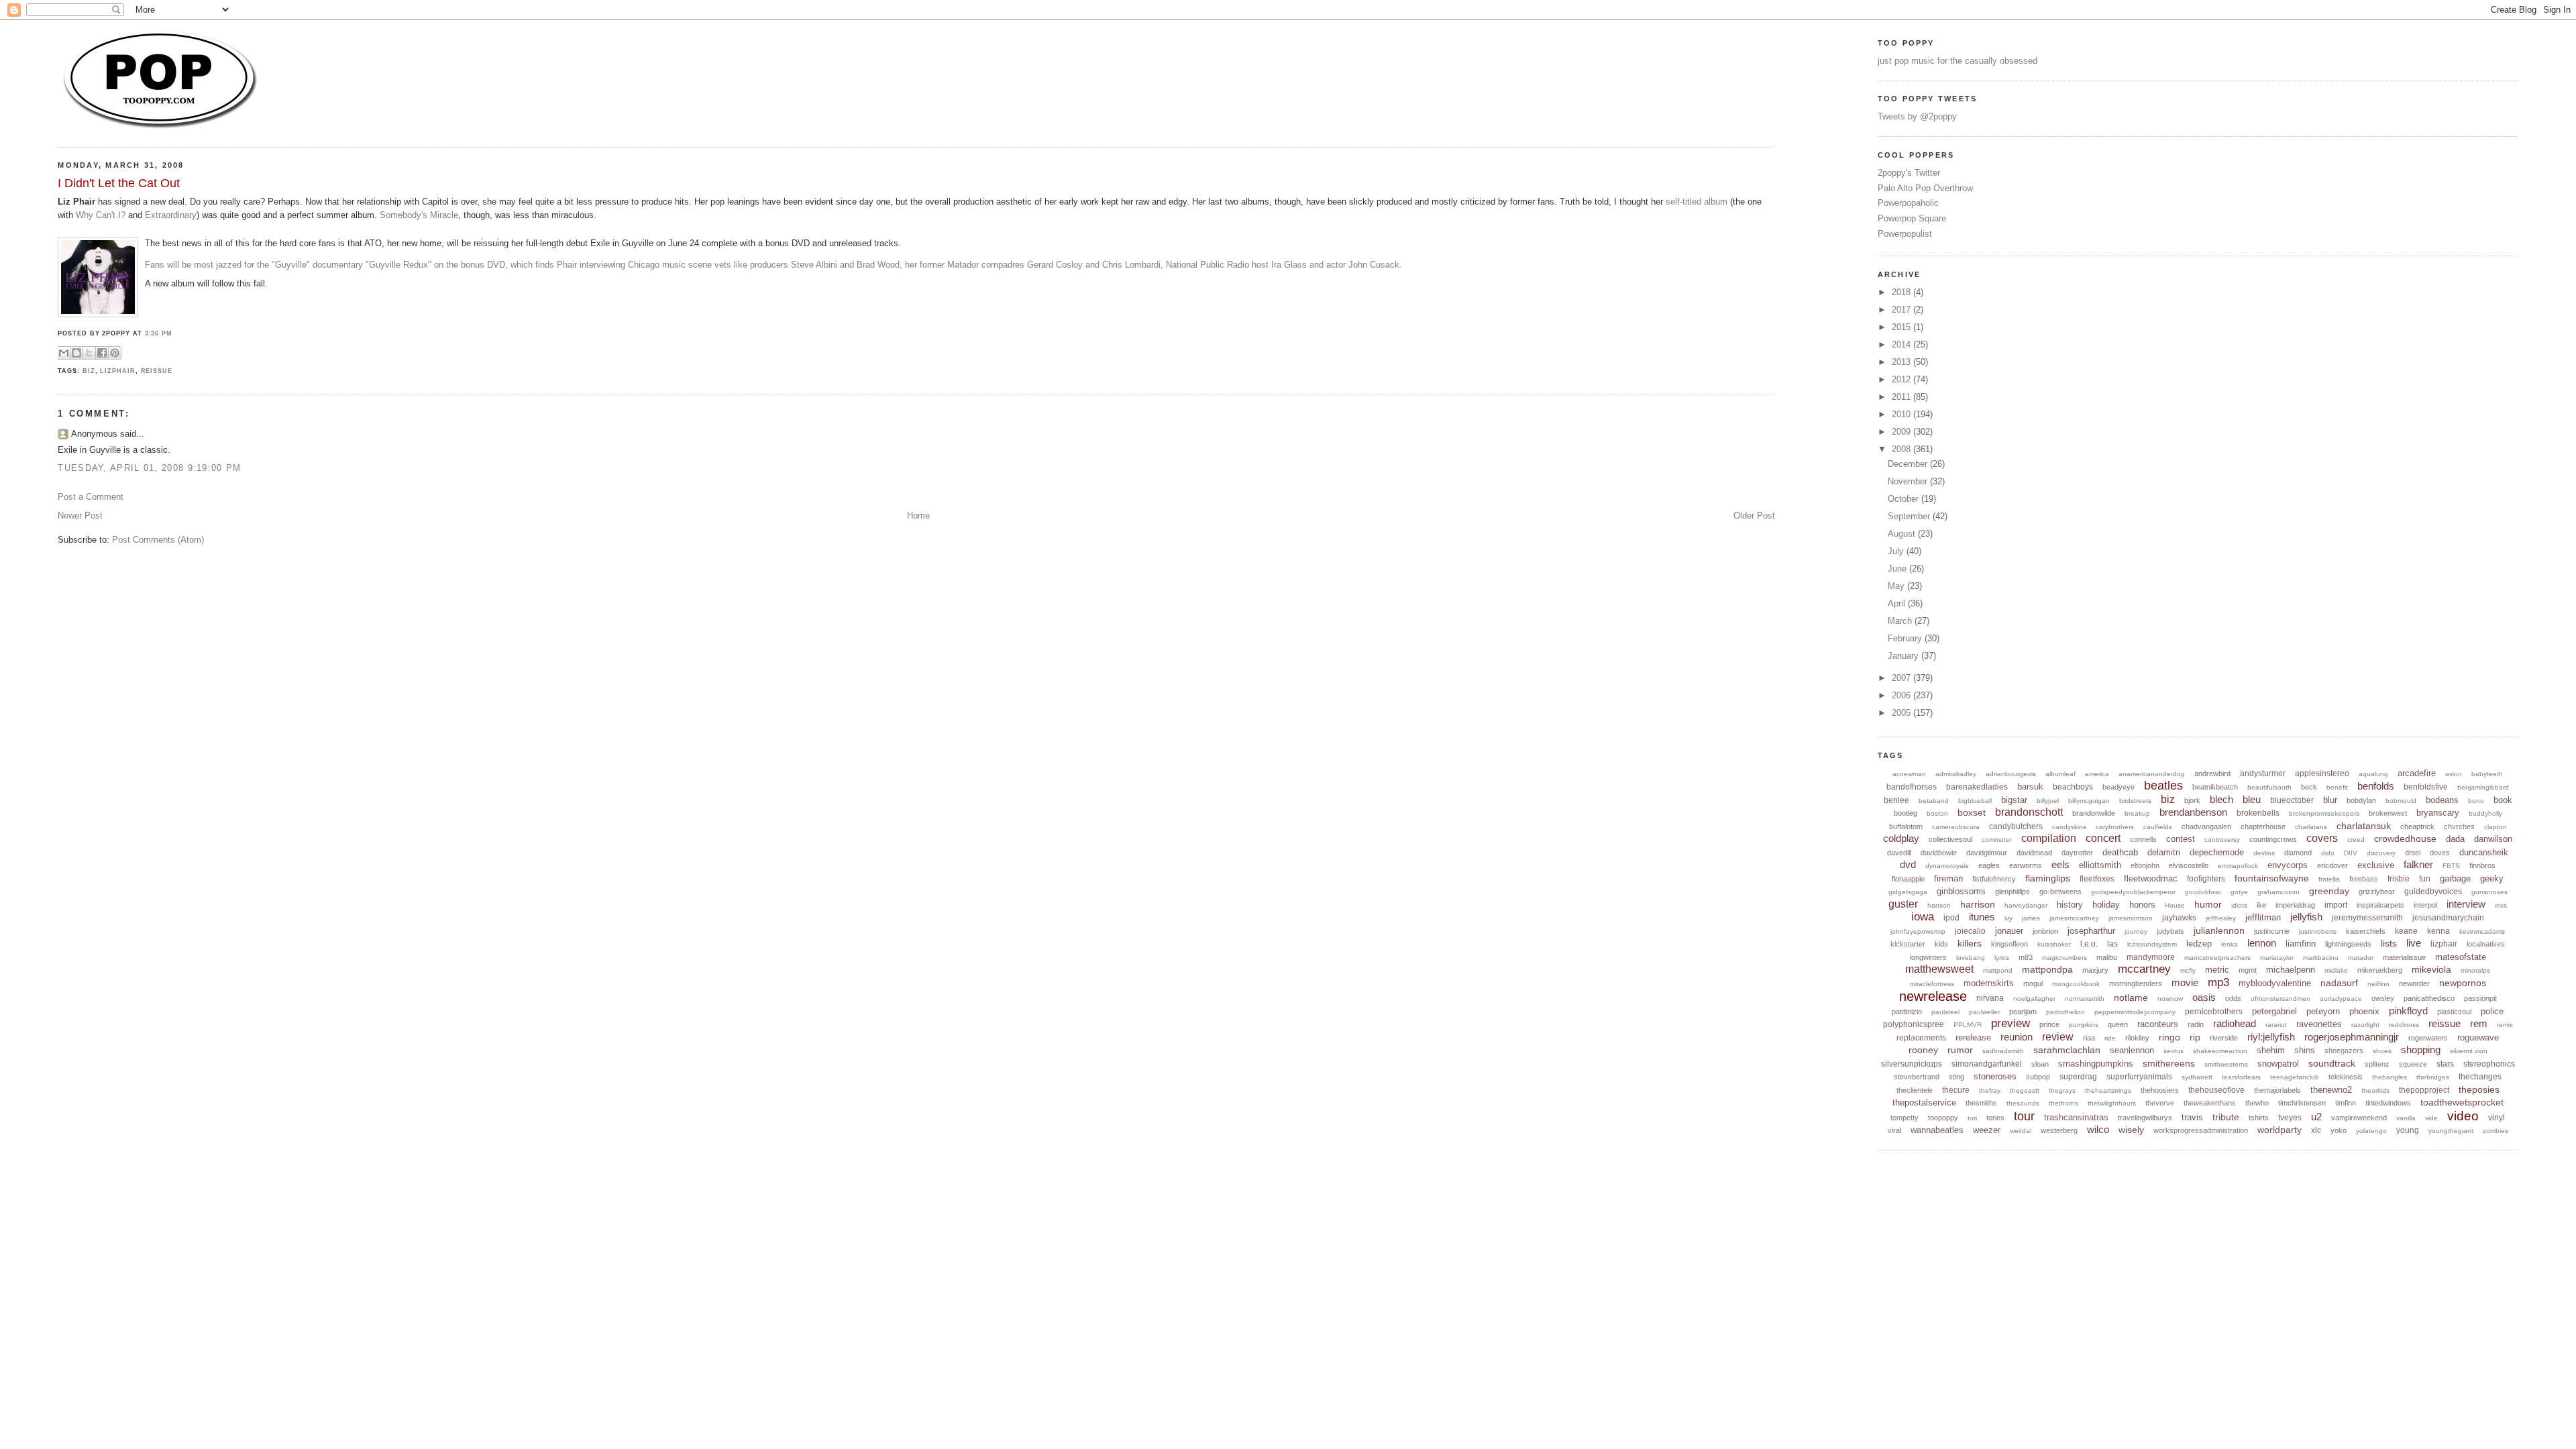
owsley (2383, 998)
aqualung (2373, 774)
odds (2233, 998)
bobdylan (2361, 800)
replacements (1921, 1038)
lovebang (1971, 958)
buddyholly (2485, 813)
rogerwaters (2428, 1038)
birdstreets (2135, 801)
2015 (1902, 327)
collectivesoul (1950, 839)
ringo (2169, 1037)
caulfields (2158, 827)
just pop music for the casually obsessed (1957, 61)
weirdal (2021, 1131)
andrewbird (2212, 773)
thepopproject (2424, 1090)
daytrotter (2077, 853)
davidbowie (1939, 853)
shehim (2271, 1050)
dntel (2413, 853)
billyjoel (2048, 801)
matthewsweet (1939, 969)
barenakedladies (1977, 787)
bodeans (2442, 800)
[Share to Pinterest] (115, 353)
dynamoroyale (1947, 866)
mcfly (2188, 970)
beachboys (2073, 787)
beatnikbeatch (2215, 787)
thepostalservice (1924, 1103)
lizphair (117, 371)
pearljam (2023, 1012)
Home (918, 516)
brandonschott (2029, 812)
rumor (1960, 1050)
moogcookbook (2076, 984)
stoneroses (1995, 1076)
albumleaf (2060, 774)
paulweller (1984, 1012)
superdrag (2078, 1077)
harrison (1978, 904)
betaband (1934, 801)
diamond (2298, 853)
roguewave (2478, 1037)
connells (2143, 839)
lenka (2230, 944)
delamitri (2164, 852)
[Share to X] (89, 353)
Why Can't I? (101, 215)
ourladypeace (2341, 999)
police (2492, 1011)
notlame (2131, 998)
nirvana (1990, 998)
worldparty (2279, 1130)
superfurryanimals (2139, 1077)
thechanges (2480, 1077)
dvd (1908, 864)
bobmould (2401, 801)
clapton (2495, 827)
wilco (2098, 1129)
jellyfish (2306, 917)
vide (2431, 1118)
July (1897, 551)
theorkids (2375, 1090)
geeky (2492, 878)
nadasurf (2339, 983)
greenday (2329, 891)
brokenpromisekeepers (2324, 813)
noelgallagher (2034, 999)
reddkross (2404, 1025)
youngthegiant (2451, 1131)
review (2058, 1037)
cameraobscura (1956, 827)
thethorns (2063, 1103)
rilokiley (2137, 1038)
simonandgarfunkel (1987, 1064)
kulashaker (2054, 944)
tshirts (2259, 1118)
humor (2208, 904)
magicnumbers (2064, 958)
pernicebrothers (2214, 1012)
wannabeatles (1937, 1130)
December (1909, 464)
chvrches (2459, 826)
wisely (2131, 1130)
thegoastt (2025, 1090)
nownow (2170, 999)
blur (2330, 800)
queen (2118, 1024)
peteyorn (2323, 1011)
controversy (2222, 840)
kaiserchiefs (2366, 931)
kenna (2438, 931)
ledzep (2199, 944)
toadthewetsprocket (2462, 1102)
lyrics (2002, 958)
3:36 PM (159, 333)
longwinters (1928, 957)
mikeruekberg (2380, 970)
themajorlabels (2277, 1090)
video (2463, 1116)
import (2336, 905)
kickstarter (1908, 944)
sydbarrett (2197, 1077)
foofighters (2206, 879)
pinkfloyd (2408, 1011)
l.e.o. (2089, 944)
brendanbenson (2193, 812)
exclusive (2376, 865)
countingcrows (2273, 839)
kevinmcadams (2482, 931)
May (1897, 586)
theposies (2479, 1089)
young (2408, 1130)
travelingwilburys (2145, 1118)
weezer (1987, 1130)
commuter (1997, 840)
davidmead (2034, 853)
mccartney (2144, 969)
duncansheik (2484, 852)
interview (2466, 904)
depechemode (2217, 852)
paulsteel (1945, 1012)
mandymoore (2151, 957)
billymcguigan (2089, 801)
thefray (1990, 1090)
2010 (1902, 414)
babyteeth (2487, 774)
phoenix (2364, 1011)
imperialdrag (2295, 905)
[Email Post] (125, 352)
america (2097, 774)
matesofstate (2461, 957)
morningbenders (2136, 983)
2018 (1902, 292)
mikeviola (2431, 969)
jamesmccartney (2074, 918)
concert (2103, 838)
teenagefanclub (2295, 1077)
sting (1956, 1077)
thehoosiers (2160, 1090)
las (2112, 944)
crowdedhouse (2405, 839)
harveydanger (2026, 905)
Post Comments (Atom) (158, 540)
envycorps (2288, 865)
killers (1970, 943)
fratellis (2329, 879)
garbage (2455, 878)
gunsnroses (2489, 892)
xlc (2316, 1130)
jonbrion (2045, 931)
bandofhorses (1912, 787)
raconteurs (2158, 1024)
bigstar (2014, 800)
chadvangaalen (2206, 826)
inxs (2501, 905)
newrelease (1933, 996)
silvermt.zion (2469, 1051)
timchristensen (2302, 1103)
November (1909, 481)
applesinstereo (2322, 773)
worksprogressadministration (2201, 1130)
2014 (1902, 344)
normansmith (2085, 999)
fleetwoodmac (2151, 878)
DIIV (2351, 853)
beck (2309, 787)
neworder (2414, 983)
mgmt (2248, 970)
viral (1894, 1130)
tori (1972, 1118)
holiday (2106, 905)
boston (1937, 813)
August (1903, 534)
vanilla (2406, 1118)
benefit (2337, 787)
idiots (2239, 905)
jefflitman (2263, 917)
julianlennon (2219, 930)
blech (2221, 799)
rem (2479, 1023)
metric (2217, 970)
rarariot (2276, 1025)
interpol (2425, 905)
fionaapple (1908, 879)
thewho (2257, 1103)
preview (2010, 1023)
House (2175, 905)
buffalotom (1906, 826)
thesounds (2023, 1103)
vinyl (2497, 1118)
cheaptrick (2417, 826)
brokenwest (2388, 813)
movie (2185, 982)
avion (2454, 774)
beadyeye (2118, 787)
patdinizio (1907, 1012)
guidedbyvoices (2433, 892)
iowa (1923, 917)
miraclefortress (1932, 984)
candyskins (2069, 827)
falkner (2418, 864)
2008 (1902, 449)
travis (2192, 1117)
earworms (2026, 865)
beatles (2163, 786)
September (1910, 516)
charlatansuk (2364, 826)
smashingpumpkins (2096, 1064)
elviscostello (2189, 865)
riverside (2224, 1038)
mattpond (1998, 970)
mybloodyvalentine (2275, 983)
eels (2060, 864)
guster (1903, 904)
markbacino (2321, 958)
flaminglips (2048, 878)
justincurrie (2272, 931)
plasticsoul (2454, 1012)
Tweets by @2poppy (1917, 116)
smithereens (2169, 1063)
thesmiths (1981, 1103)
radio (2196, 1024)
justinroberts (2318, 931)
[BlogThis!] (76, 353)
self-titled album (1697, 202)
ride (2110, 1038)
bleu (2252, 799)
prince (2049, 1024)
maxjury (2095, 970)
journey (2136, 931)
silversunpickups (1912, 1064)
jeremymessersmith (2367, 918)
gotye (2239, 892)
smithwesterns (2226, 1064)
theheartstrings (2108, 1090)
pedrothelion (2065, 1012)
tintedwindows (2388, 1103)
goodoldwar (2203, 892)
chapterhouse (2263, 826)
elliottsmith (2100, 865)
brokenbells (2258, 813)
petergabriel (2274, 1011)
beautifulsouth (2269, 787)
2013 (1902, 362)
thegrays (2062, 1090)
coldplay (1901, 838)
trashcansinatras (2076, 1117)
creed (2356, 840)
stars (2445, 1064)
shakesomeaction (2220, 1051)
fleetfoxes (2097, 879)
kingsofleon (2009, 944)
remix (2505, 1025)
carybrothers (2115, 827)
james (2031, 918)
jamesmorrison (2131, 918)
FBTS (2451, 866)
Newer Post (80, 516)
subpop (2038, 1077)
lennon (2262, 943)
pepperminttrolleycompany (2135, 1012)
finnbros (2482, 865)
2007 (1902, 678)
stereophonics (2489, 1064)
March (1901, 621)
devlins (2264, 853)
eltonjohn (2145, 865)
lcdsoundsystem (2152, 944)
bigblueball (1975, 801)
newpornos (2463, 983)
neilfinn (2378, 984)
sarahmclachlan (2067, 1050)
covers (2322, 838)
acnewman (1909, 774)
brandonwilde (2094, 813)
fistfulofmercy (1994, 879)
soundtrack (2332, 1063)
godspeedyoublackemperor (2133, 892)
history (2070, 905)
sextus (2173, 1051)
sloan (2040, 1064)
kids (1941, 944)
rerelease (1973, 1037)
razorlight (2365, 1025)
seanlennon (2132, 1050)
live (2414, 943)
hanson (1939, 905)
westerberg (2059, 1130)
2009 (1902, 432)
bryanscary (2438, 813)
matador (2361, 958)
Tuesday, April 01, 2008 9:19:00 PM (149, 468)
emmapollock (2238, 866)
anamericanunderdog (2152, 774)
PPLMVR (1968, 1025)
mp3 (2218, 982)
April (1898, 603)
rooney (1923, 1050)
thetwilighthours (2112, 1103)
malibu (2107, 957)
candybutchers (2016, 826)
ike (2261, 905)
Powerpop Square (1912, 218)
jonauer (2009, 931)
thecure (1956, 1090)
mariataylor (2277, 958)
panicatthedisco (2429, 998)
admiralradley (1956, 774)
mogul (2033, 983)
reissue (157, 371)
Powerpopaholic (1908, 203)
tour (2024, 1116)
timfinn (2346, 1103)
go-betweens (2060, 892)
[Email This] (64, 353)
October (1904, 499)
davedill (1899, 853)
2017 (1902, 310)
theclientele (1915, 1090)
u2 (2316, 1117)
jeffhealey (2221, 918)
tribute (2226, 1117)
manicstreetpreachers (2217, 958)
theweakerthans (2210, 1103)
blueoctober (2292, 800)
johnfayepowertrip (1918, 931)
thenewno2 (2331, 1090)
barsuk (2030, 787)
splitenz (2377, 1064)
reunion (2017, 1037)
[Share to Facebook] (102, 353)
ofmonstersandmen (2280, 999)
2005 (1902, 713)
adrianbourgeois (2011, 774)
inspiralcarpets (2380, 905)
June (1898, 569)
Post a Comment (91, 497)
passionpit (2480, 998)
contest (2181, 839)
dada (2455, 839)
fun (2425, 879)
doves (2440, 853)
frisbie (2399, 879)
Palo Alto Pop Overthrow (1925, 188)
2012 (1902, 379)
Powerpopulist (1905, 234)
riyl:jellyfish (2271, 1037)
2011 (1902, 397)
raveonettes (2319, 1024)
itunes (1982, 917)
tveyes (2290, 1118)
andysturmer (2263, 773)
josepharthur (2091, 931)
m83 (2026, 957)
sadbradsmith (2003, 1051)
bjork (2192, 800)
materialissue (2404, 957)
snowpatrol (2278, 1064)
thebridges (2433, 1077)
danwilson (2493, 839)
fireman (1948, 878)
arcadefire (2417, 773)
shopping (2421, 1050)
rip (2195, 1037)
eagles (1989, 865)
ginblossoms (1961, 891)
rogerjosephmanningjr (2352, 1037)
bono (2476, 801)
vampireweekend (2359, 1118)
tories (1995, 1118)
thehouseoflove (2216, 1090)
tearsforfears (2241, 1077)
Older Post (1754, 516)
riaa (2089, 1038)
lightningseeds (2348, 944)
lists (2389, 943)
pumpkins (2084, 1025)
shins (2305, 1050)
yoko (2339, 1130)
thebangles (2390, 1077)
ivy (2008, 918)
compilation (2049, 838)
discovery (2381, 853)
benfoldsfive (2426, 787)
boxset (1972, 812)
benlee (1896, 800)
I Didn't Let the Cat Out (119, 183)
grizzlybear (2377, 892)
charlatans (2311, 827)
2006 (1902, 695)
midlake (2336, 970)
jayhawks (2179, 918)
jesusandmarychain (2448, 918)
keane (2406, 931)
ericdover (2332, 865)
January (1904, 656)
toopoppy (1943, 1118)
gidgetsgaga (1908, 892)
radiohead (2235, 1023)
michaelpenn (2291, 970)
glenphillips (2012, 892)
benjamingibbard (2483, 787)
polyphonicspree (1914, 1024)
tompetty (1904, 1118)
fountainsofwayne (2272, 878)
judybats (2170, 931)
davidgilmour (1987, 853)
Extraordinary (171, 215)
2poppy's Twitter (1909, 173)
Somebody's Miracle (419, 215)
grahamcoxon (2278, 892)
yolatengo (2371, 1131)
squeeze (2413, 1064)
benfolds (2376, 786)
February (1906, 638)
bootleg (1906, 813)
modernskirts (1989, 983)
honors (2142, 905)
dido (2328, 853)
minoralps (2475, 970)
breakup (2137, 813)
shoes (2382, 1051)
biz (89, 371)
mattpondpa (2047, 969)
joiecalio (1970, 931)
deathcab (2120, 852)
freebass (2364, 879)
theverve (2160, 1103)
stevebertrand (1917, 1077)
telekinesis (2346, 1077)
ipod (1951, 918)
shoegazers (2344, 1051)
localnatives (2486, 944)
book (2503, 800)
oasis (2204, 997)
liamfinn (2301, 944)
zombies (2495, 1131)
